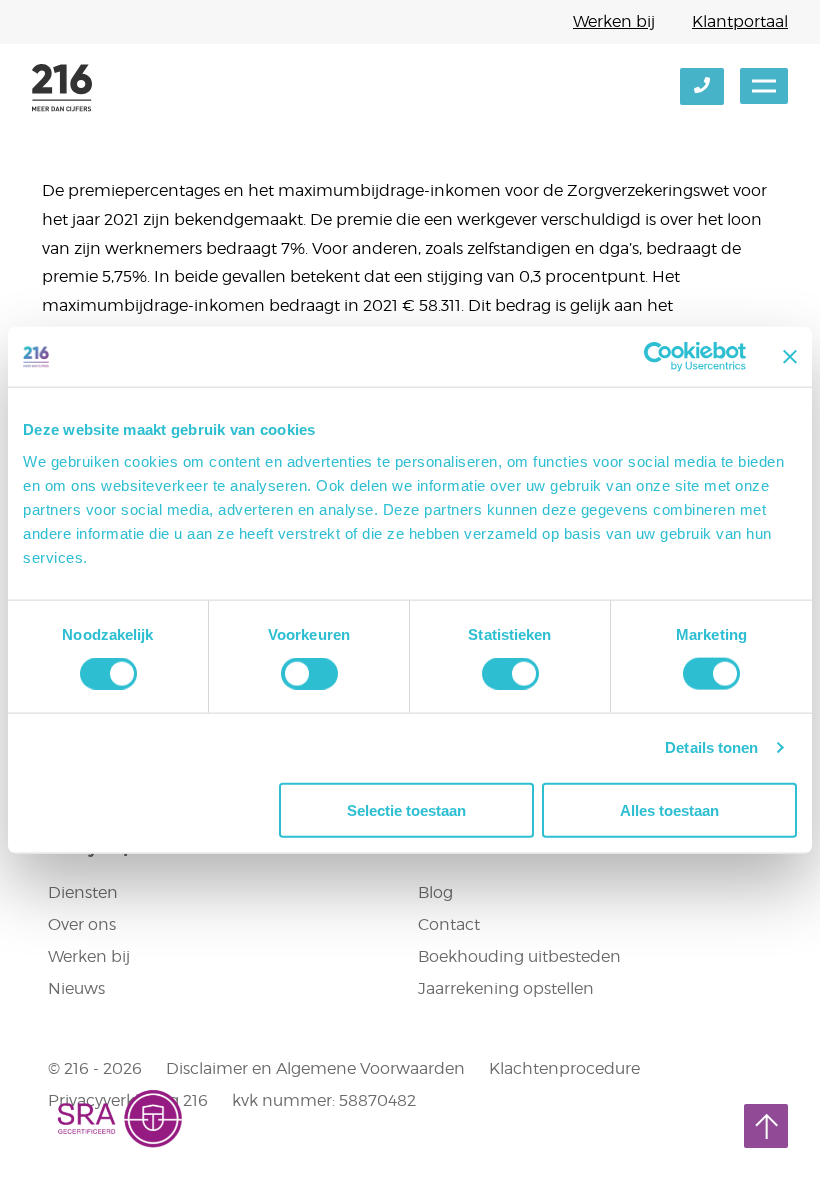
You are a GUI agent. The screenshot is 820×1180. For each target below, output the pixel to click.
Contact (449, 924)
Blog (435, 892)
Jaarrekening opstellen (506, 988)
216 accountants (62, 88)
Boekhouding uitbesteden (519, 956)
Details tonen (711, 747)
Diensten (83, 892)
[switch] (309, 674)
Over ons (82, 924)
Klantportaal (740, 21)
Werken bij (614, 21)
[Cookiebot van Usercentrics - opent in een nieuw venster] (658, 357)
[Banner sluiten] (790, 357)
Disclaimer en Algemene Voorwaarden (315, 1068)
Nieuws (76, 988)
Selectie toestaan (406, 809)
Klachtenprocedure (564, 1068)
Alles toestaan (669, 809)
